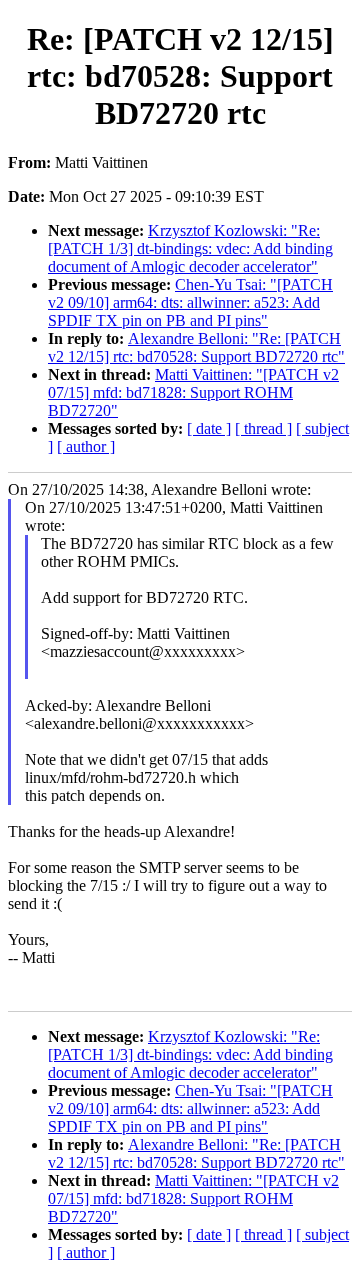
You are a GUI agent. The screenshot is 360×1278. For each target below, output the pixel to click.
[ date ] (209, 428)
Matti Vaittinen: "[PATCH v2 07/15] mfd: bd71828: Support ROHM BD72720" (193, 392)
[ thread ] (263, 428)
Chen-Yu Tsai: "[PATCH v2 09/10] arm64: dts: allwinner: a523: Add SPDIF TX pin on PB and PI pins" (190, 302)
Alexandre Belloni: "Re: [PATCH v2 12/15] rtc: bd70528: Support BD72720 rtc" (196, 347)
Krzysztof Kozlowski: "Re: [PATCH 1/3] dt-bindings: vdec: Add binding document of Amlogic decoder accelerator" (190, 248)
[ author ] (86, 446)
